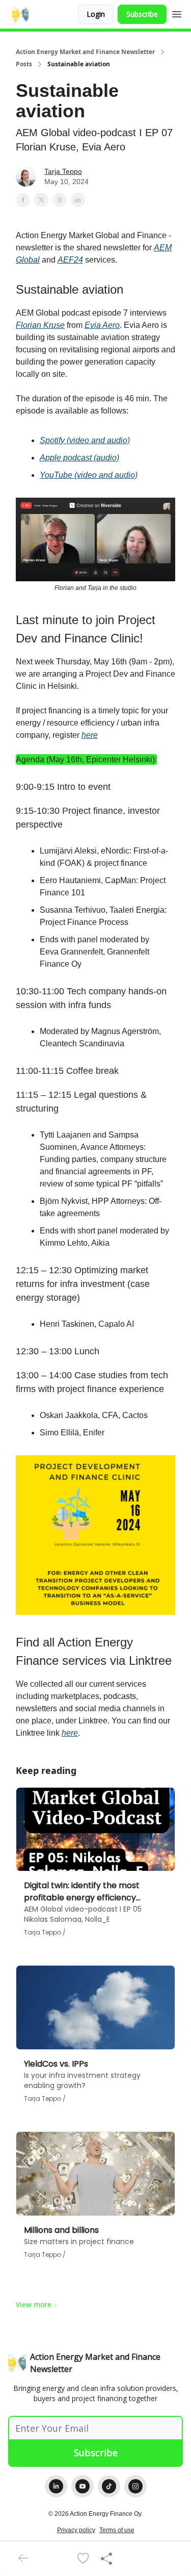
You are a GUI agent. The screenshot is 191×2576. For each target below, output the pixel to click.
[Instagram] (135, 2486)
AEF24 (70, 260)
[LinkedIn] (56, 2486)
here (90, 735)
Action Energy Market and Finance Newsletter (85, 52)
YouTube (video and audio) (89, 475)
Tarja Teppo (63, 171)
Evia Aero (102, 325)
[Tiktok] (109, 2486)
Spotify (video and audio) (85, 440)
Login (96, 14)
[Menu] (177, 13)
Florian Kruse (40, 325)
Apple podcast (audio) (79, 458)
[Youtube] (83, 2486)
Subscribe (142, 14)
